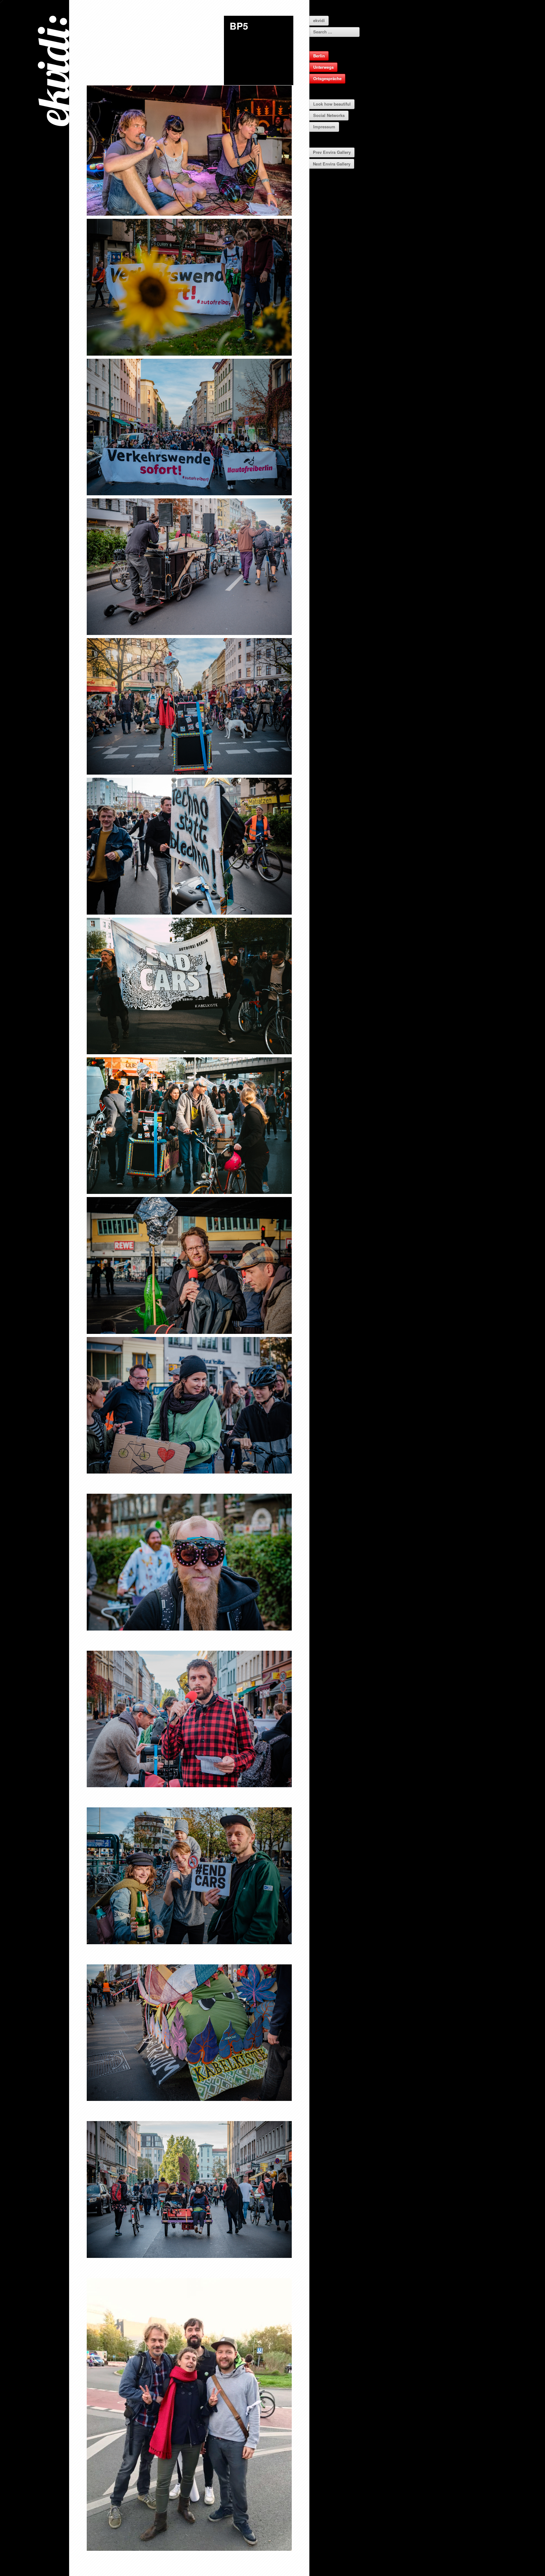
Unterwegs (323, 67)
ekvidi (319, 20)
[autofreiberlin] (189, 151)
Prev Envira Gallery (332, 152)
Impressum (324, 127)
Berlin (319, 56)
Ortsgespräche (327, 78)
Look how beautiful (332, 104)
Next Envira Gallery (332, 164)
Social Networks (329, 115)
